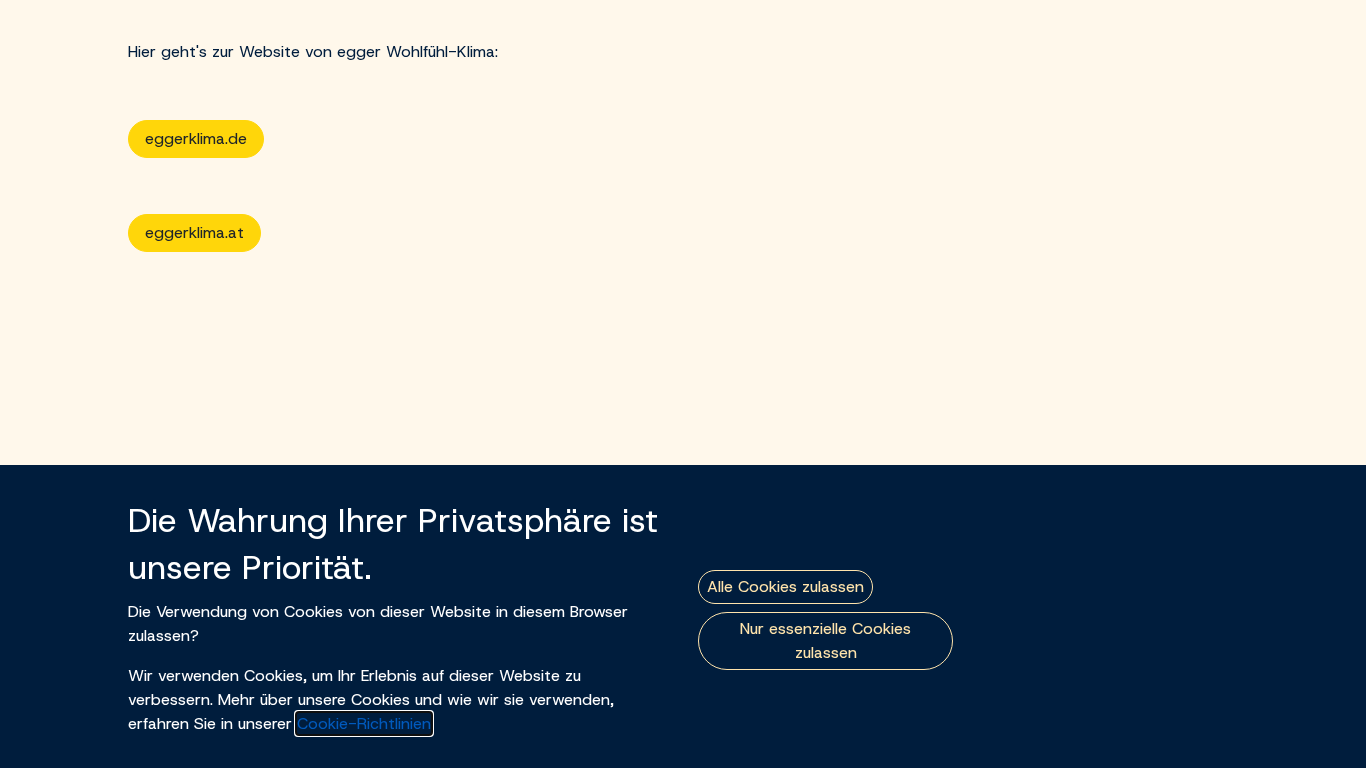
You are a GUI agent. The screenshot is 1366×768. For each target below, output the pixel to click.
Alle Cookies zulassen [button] (785, 586)
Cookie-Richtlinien (364, 723)
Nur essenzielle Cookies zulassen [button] (825, 640)
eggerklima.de (196, 138)
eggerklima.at (194, 232)
